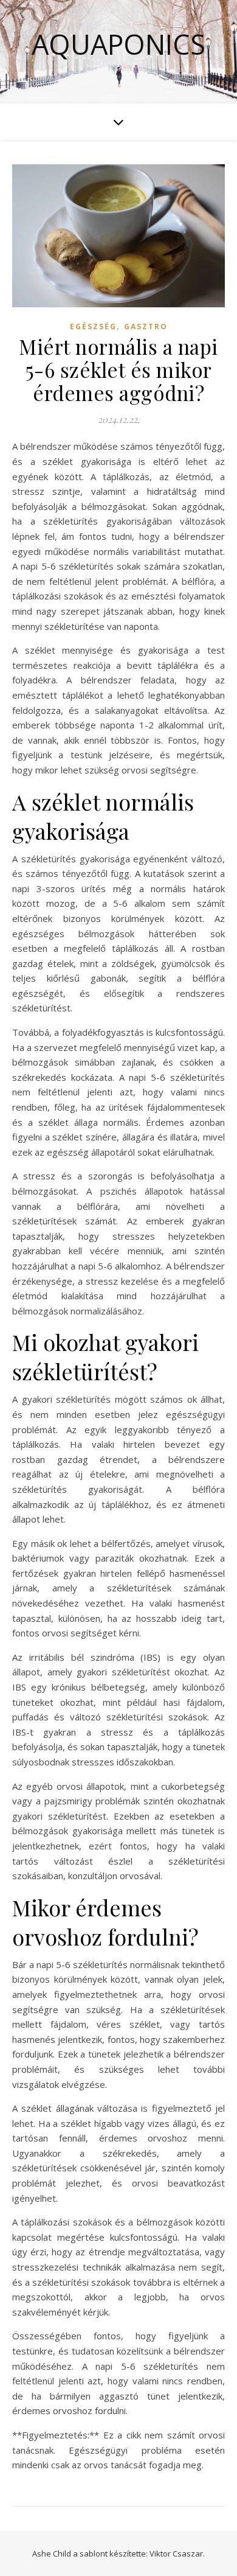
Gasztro (146, 326)
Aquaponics (118, 44)
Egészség (93, 326)
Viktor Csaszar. (177, 2553)
